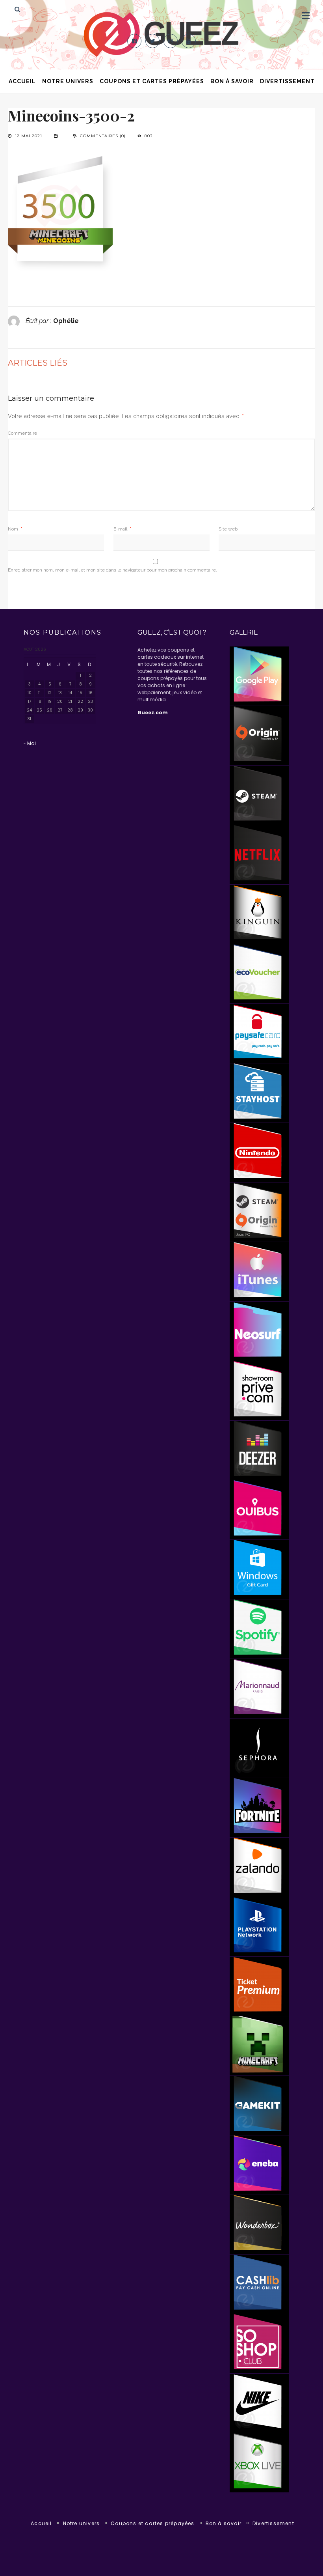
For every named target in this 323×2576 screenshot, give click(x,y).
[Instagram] (171, 41)
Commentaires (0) (103, 136)
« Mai (30, 743)
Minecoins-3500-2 (71, 115)
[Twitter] (152, 41)
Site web (228, 529)
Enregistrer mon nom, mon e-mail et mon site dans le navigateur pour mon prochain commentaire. (112, 570)
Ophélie (66, 321)
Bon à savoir (232, 81)
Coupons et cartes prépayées (152, 81)
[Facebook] (134, 41)
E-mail (123, 529)
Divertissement (287, 81)
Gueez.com (153, 713)
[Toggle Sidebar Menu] (306, 15)
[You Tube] (189, 41)
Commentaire (22, 433)
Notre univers (68, 81)
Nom (15, 529)
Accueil (22, 81)
